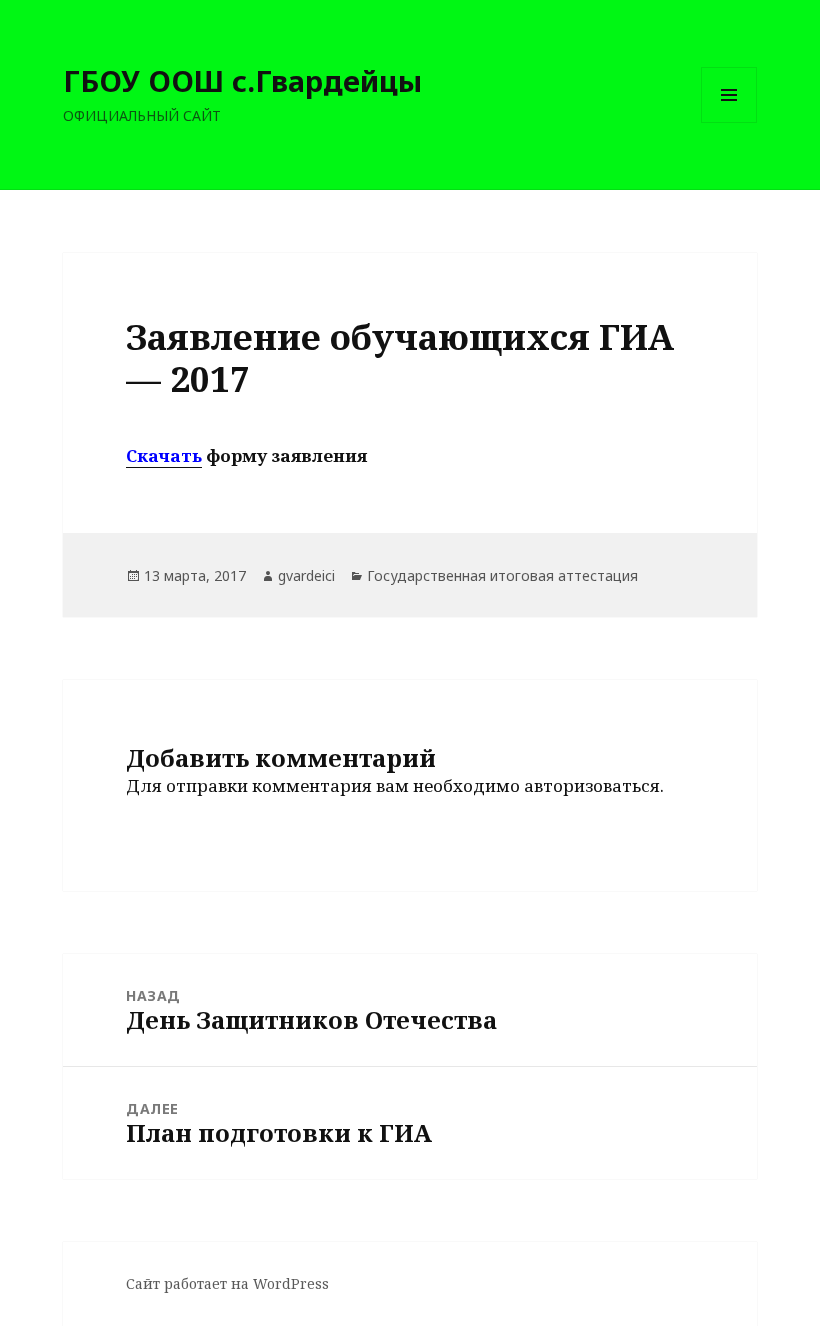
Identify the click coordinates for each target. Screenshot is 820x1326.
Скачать (164, 455)
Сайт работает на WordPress (227, 1283)
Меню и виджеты (729, 122)
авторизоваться (592, 785)
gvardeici (306, 575)
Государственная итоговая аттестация (502, 575)
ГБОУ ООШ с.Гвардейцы (242, 80)
